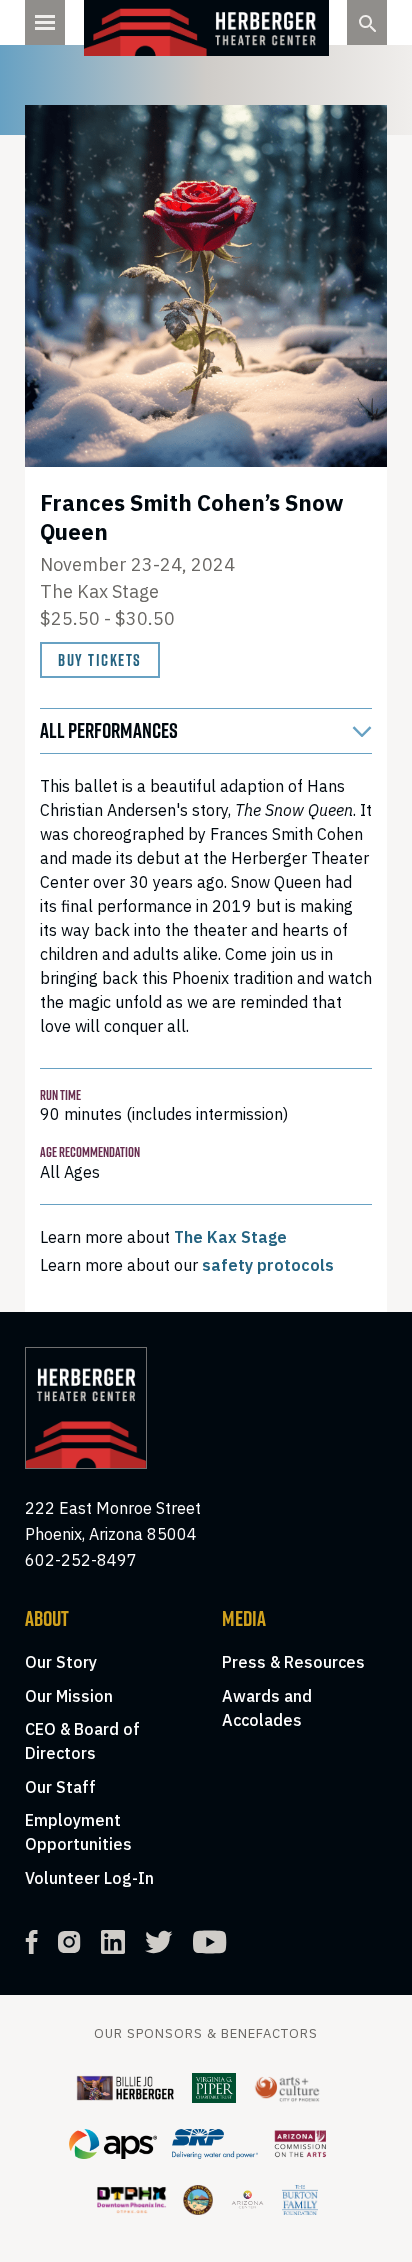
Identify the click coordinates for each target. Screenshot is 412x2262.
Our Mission (69, 1696)
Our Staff (60, 1787)
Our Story (61, 1662)
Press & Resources (293, 1662)
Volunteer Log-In (89, 1878)
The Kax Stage (230, 1237)
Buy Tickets (100, 660)
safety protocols (268, 1265)
